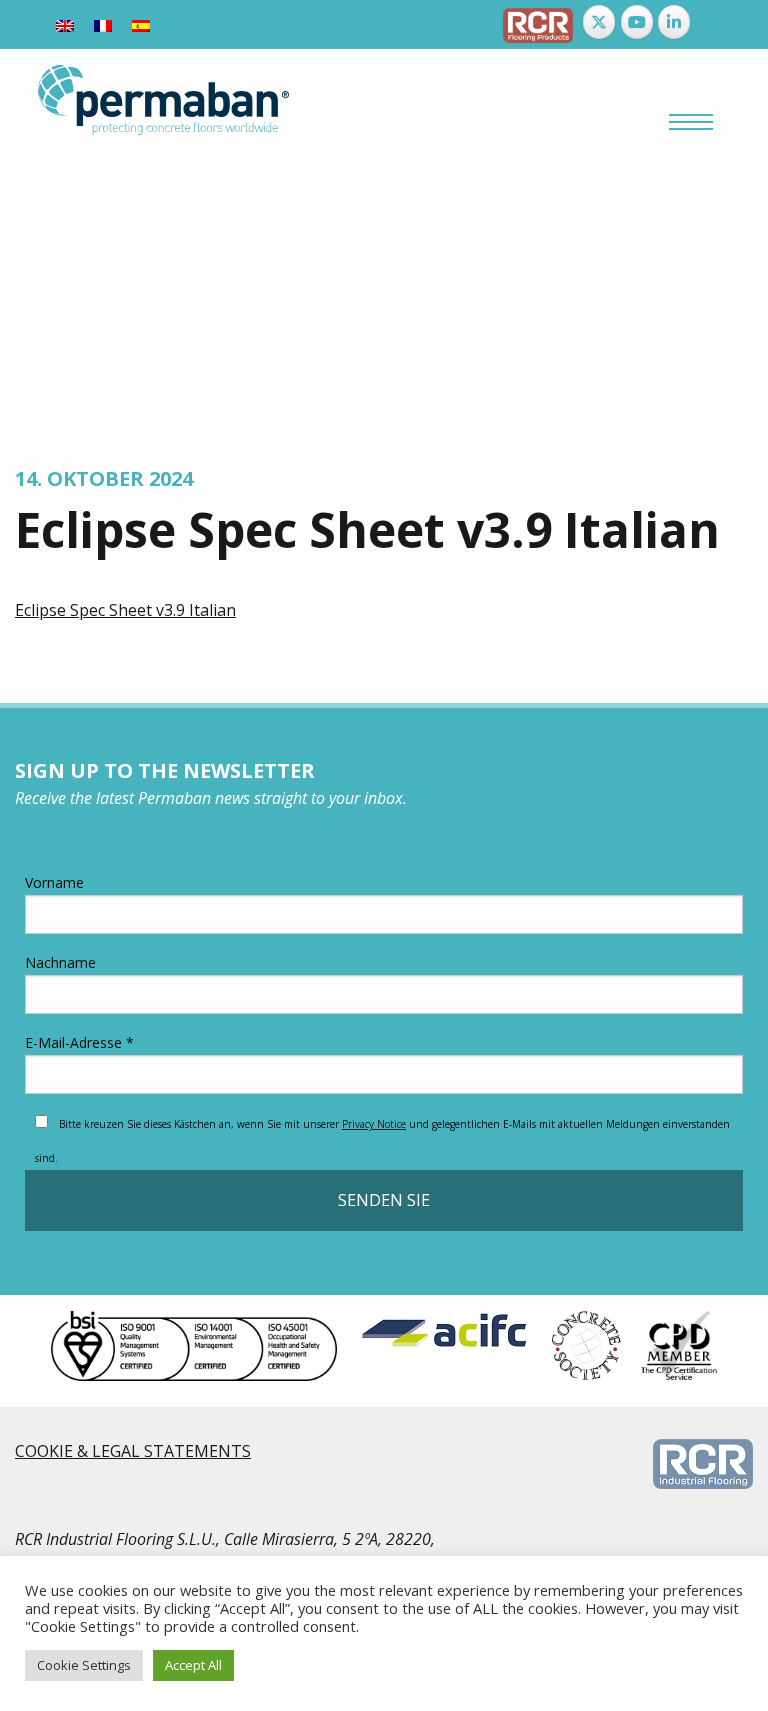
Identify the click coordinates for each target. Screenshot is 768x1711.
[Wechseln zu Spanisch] (141, 24)
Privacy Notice (374, 1124)
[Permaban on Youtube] (637, 22)
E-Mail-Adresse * (79, 1042)
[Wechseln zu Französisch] (103, 24)
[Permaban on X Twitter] (599, 22)
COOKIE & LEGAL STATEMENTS (133, 1451)
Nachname (60, 962)
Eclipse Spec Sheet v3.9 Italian (125, 610)
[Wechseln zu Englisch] (65, 24)
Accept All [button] (193, 1665)
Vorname (54, 882)
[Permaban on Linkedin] (674, 22)
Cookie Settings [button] (84, 1665)
